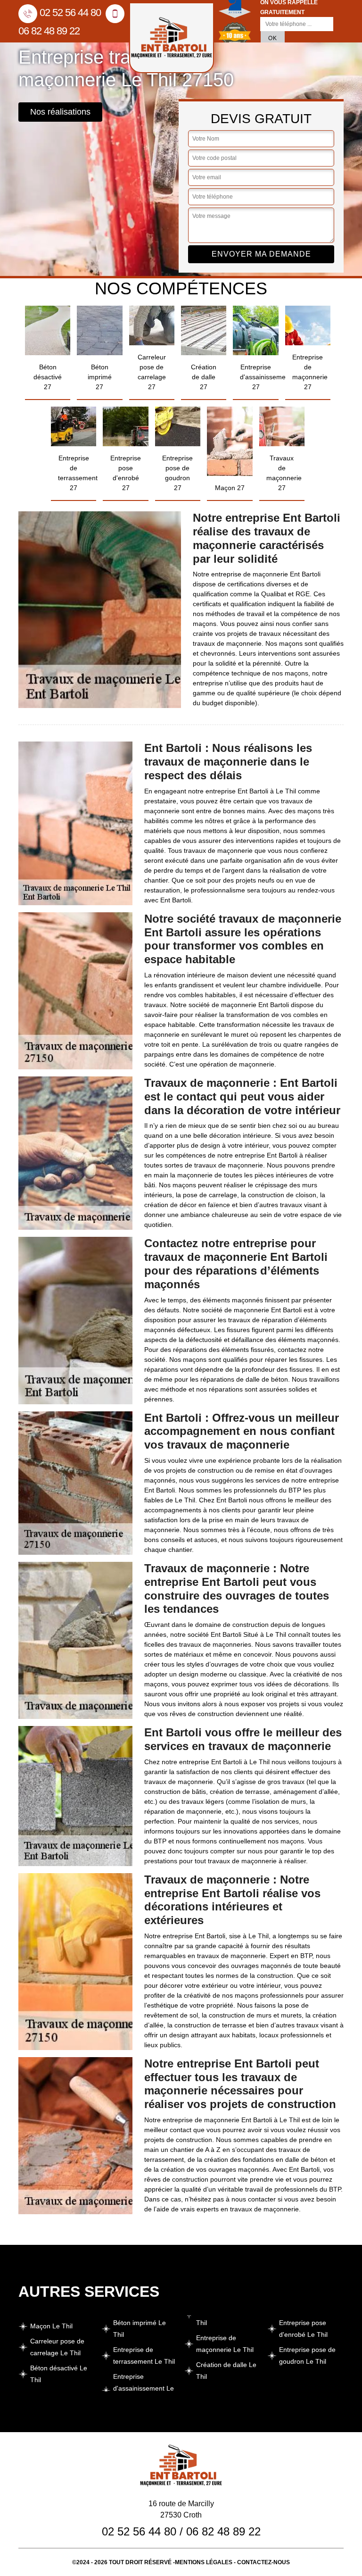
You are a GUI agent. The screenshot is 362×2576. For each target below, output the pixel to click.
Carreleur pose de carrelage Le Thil (57, 2347)
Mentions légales (204, 2562)
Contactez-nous (263, 2562)
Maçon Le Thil (51, 2326)
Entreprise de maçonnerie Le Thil (225, 2344)
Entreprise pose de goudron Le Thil (307, 2355)
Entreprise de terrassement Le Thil (144, 2355)
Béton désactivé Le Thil (59, 2374)
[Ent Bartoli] (172, 38)
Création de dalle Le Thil (226, 2371)
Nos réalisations (60, 112)
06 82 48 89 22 (223, 2531)
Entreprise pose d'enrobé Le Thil (303, 2329)
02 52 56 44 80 (70, 13)
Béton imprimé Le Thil (140, 2329)
